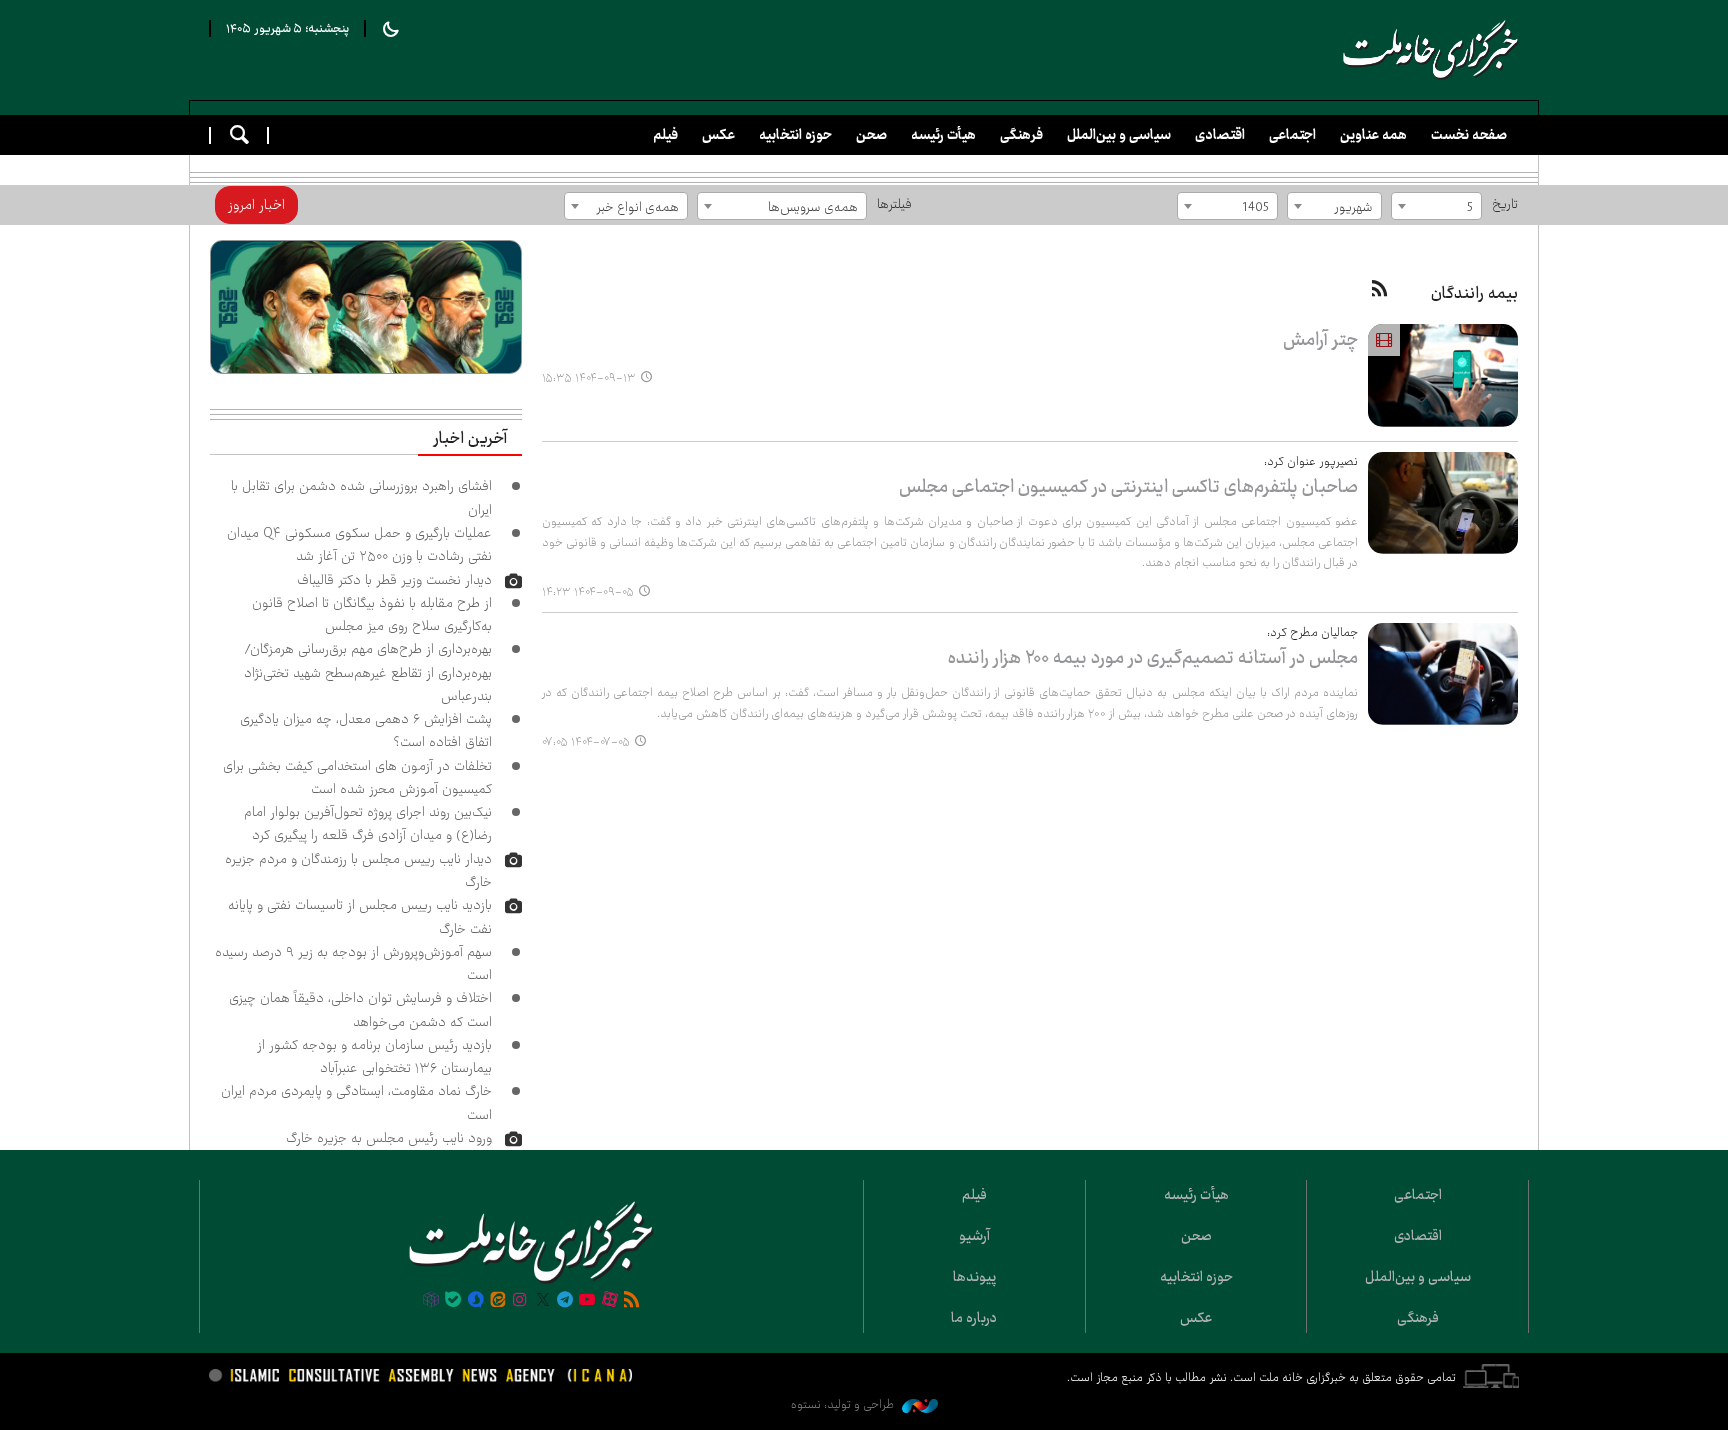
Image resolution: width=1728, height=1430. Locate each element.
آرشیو (974, 1236)
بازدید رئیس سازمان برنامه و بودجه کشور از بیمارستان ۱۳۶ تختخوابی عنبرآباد (374, 1056)
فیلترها (894, 204)
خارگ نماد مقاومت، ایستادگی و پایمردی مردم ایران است (356, 1102)
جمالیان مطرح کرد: (1312, 632)
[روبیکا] (431, 1301)
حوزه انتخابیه (795, 135)
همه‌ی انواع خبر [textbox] (637, 207)
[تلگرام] (565, 1301)
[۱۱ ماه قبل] (1443, 674)
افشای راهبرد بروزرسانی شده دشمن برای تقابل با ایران (361, 497)
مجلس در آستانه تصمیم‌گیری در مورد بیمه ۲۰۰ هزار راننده (1153, 657)
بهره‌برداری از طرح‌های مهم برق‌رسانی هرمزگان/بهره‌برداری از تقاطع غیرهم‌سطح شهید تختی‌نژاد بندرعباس (368, 672)
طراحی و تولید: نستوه (844, 1404)
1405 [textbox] (1256, 207)
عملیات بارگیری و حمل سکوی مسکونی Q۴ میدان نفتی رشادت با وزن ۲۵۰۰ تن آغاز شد (359, 544)
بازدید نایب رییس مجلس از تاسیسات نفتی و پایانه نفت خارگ (360, 916)
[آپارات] (610, 1301)
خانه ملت (1431, 50)
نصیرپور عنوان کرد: (1311, 461)
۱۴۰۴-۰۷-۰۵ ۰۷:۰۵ (586, 742)
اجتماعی (1292, 135)
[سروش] (475, 1301)
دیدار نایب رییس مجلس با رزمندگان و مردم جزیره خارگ (358, 870)
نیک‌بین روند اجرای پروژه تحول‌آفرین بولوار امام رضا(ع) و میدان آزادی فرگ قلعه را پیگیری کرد (368, 823)
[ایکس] (543, 1301)
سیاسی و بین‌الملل (1119, 135)
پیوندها (974, 1277)
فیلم (665, 135)
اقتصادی (1220, 135)
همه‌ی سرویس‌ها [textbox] (813, 207)
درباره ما (974, 1318)
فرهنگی (1021, 135)
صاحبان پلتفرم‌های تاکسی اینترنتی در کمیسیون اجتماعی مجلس (1128, 486)
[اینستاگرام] (520, 1301)
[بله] (453, 1301)
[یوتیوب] (587, 1301)
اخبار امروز (256, 205)
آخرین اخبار (470, 439)
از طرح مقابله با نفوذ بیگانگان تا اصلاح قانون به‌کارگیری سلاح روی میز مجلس (372, 614)
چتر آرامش (1320, 339)
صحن (871, 135)
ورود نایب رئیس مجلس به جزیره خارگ (389, 1138)
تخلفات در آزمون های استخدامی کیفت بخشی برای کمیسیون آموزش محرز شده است (357, 777)
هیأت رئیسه (943, 135)
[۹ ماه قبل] (1443, 503)
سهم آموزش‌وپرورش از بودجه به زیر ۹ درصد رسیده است (353, 963)
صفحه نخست (1469, 135)
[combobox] (1436, 206)
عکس (718, 135)
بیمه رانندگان (1474, 293)
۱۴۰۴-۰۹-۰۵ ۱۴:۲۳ (588, 592)
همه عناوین (1373, 135)
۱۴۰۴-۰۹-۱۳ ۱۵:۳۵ (589, 378)
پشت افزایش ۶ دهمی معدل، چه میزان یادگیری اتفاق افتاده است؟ (366, 730)
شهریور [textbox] (1353, 207)
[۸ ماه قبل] (1443, 375)
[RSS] (1380, 290)
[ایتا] (498, 1301)
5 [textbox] (1470, 207)
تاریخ (1505, 204)
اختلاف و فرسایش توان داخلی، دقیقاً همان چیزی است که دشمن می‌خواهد (360, 1009)
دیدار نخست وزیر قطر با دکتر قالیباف (394, 580)
